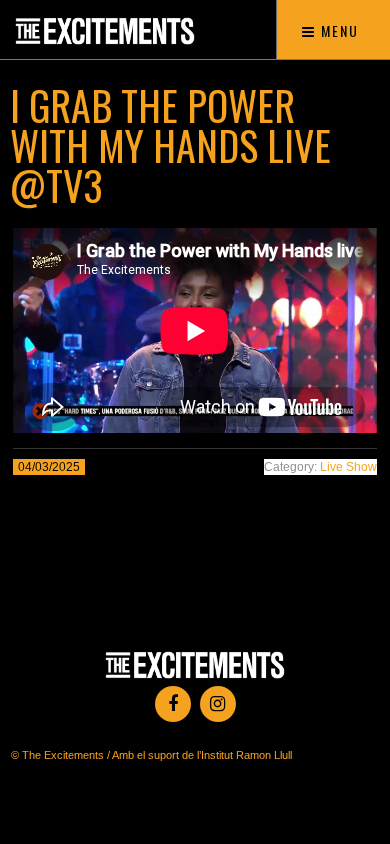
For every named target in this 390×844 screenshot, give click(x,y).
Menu (337, 30)
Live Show (348, 467)
